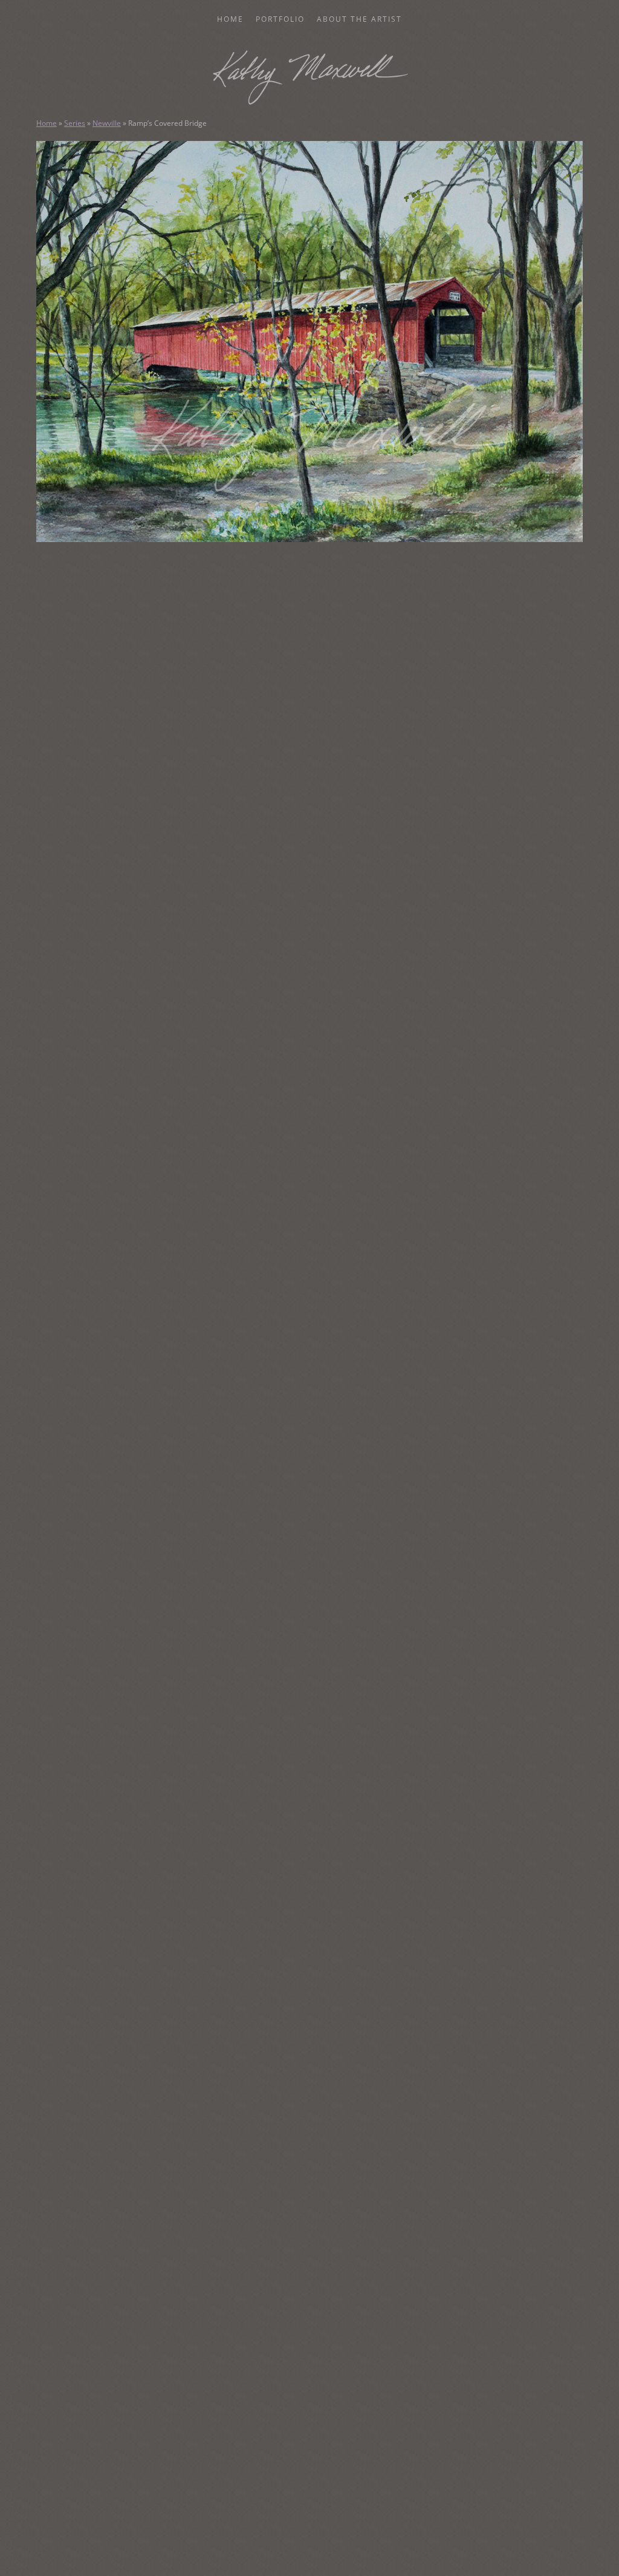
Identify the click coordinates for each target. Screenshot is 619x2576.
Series (75, 123)
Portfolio (280, 19)
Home (230, 19)
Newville (107, 123)
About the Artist (359, 19)
